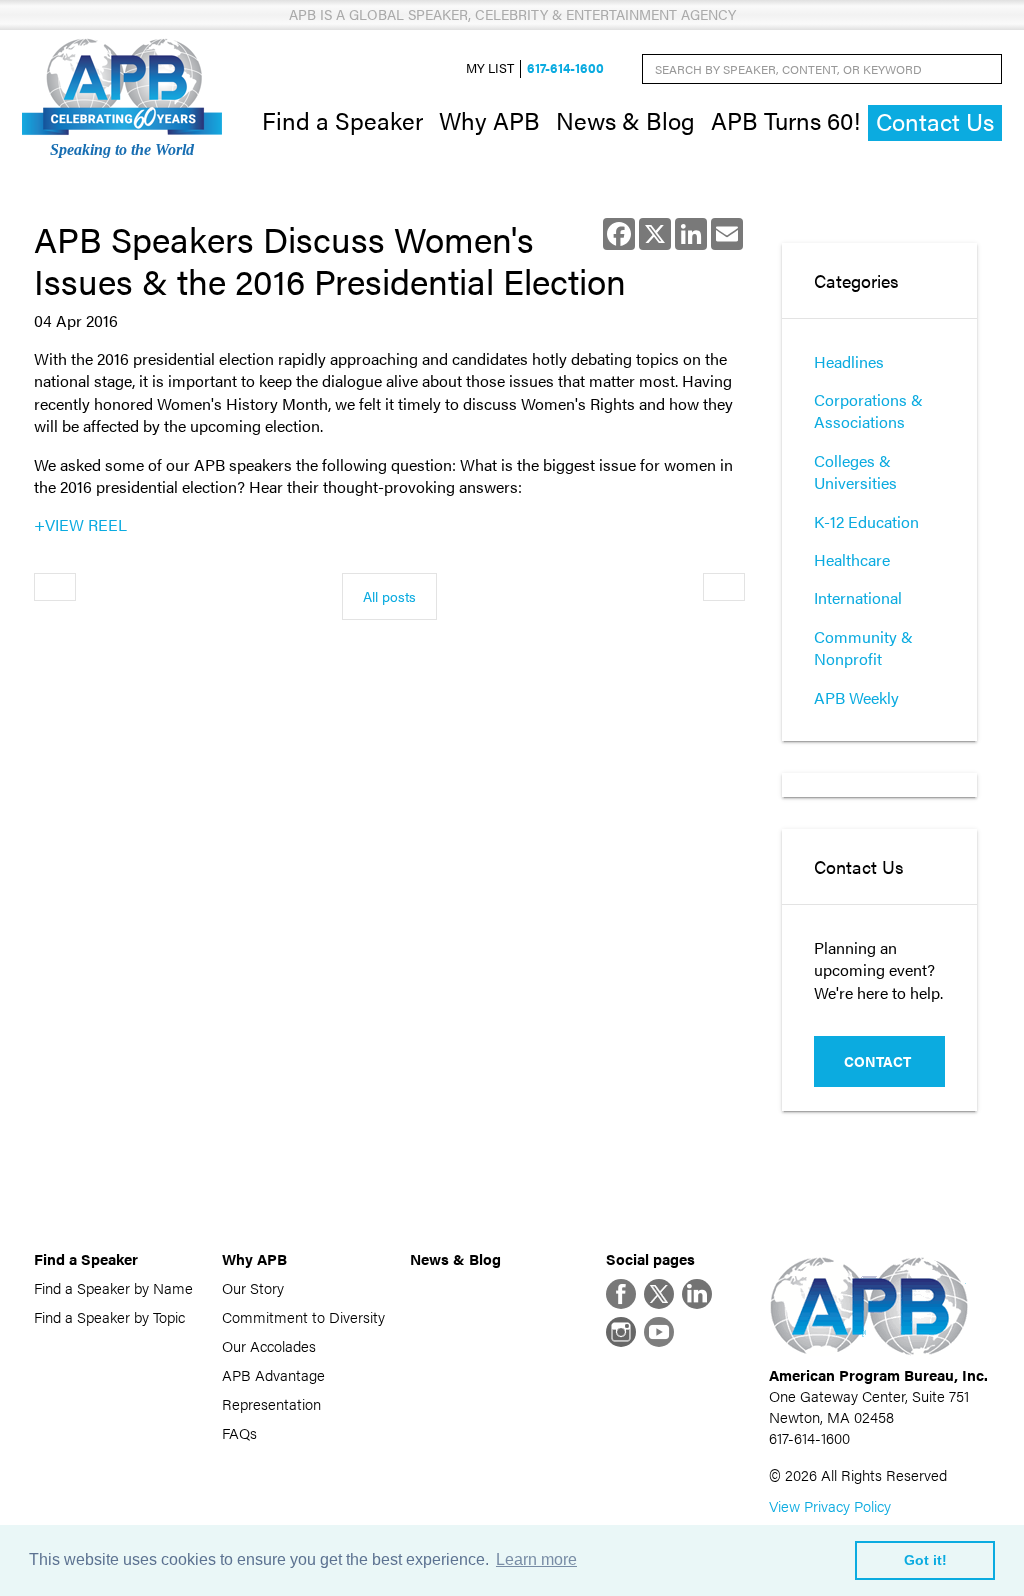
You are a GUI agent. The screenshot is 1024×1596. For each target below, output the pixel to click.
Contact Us (935, 121)
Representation (271, 1403)
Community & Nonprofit (863, 647)
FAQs (239, 1432)
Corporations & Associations (868, 410)
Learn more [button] (536, 1559)
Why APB (489, 120)
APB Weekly (856, 697)
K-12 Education (866, 521)
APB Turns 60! (785, 120)
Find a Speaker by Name (113, 1287)
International (858, 597)
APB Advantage (273, 1374)
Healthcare (852, 559)
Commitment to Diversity (303, 1316)
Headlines (849, 361)
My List (490, 68)
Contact (877, 1061)
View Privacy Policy (830, 1505)
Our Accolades (269, 1345)
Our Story (253, 1287)
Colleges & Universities (855, 471)
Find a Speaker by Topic (109, 1316)
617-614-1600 (565, 68)
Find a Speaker (342, 120)
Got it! (925, 1560)
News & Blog (625, 120)
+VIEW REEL (80, 524)
